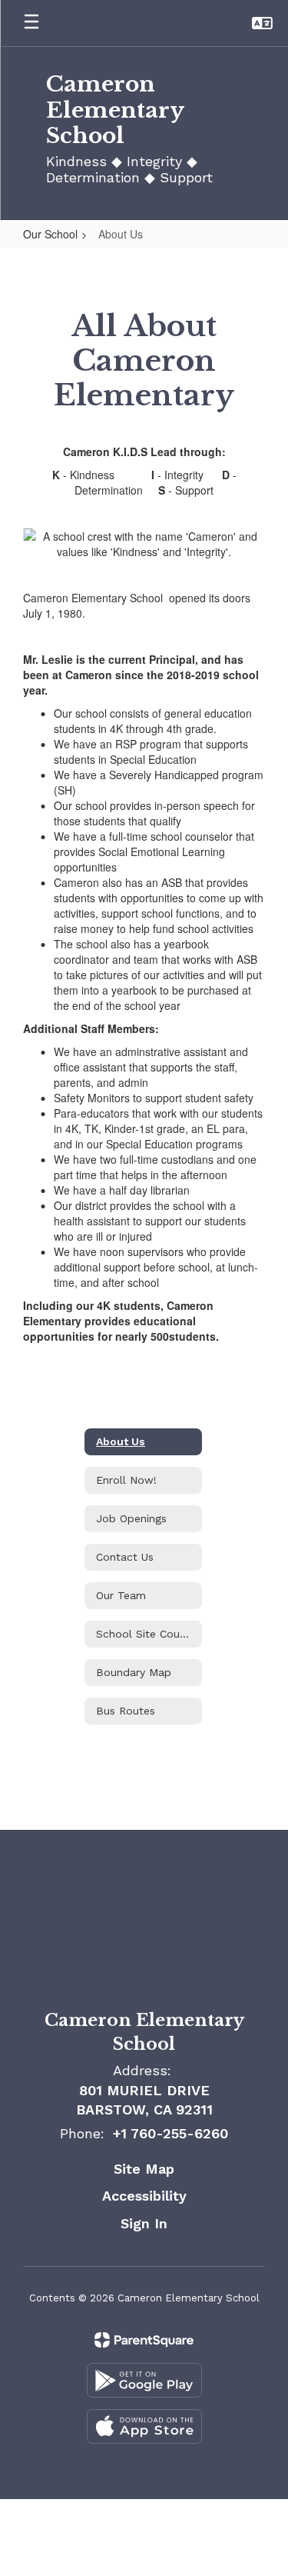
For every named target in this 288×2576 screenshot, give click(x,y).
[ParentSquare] (144, 2340)
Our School (50, 234)
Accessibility (144, 2196)
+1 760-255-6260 (170, 2133)
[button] (262, 23)
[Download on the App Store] (144, 2426)
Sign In (144, 2223)
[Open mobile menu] (31, 23)
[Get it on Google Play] (144, 2380)
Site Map (144, 2169)
